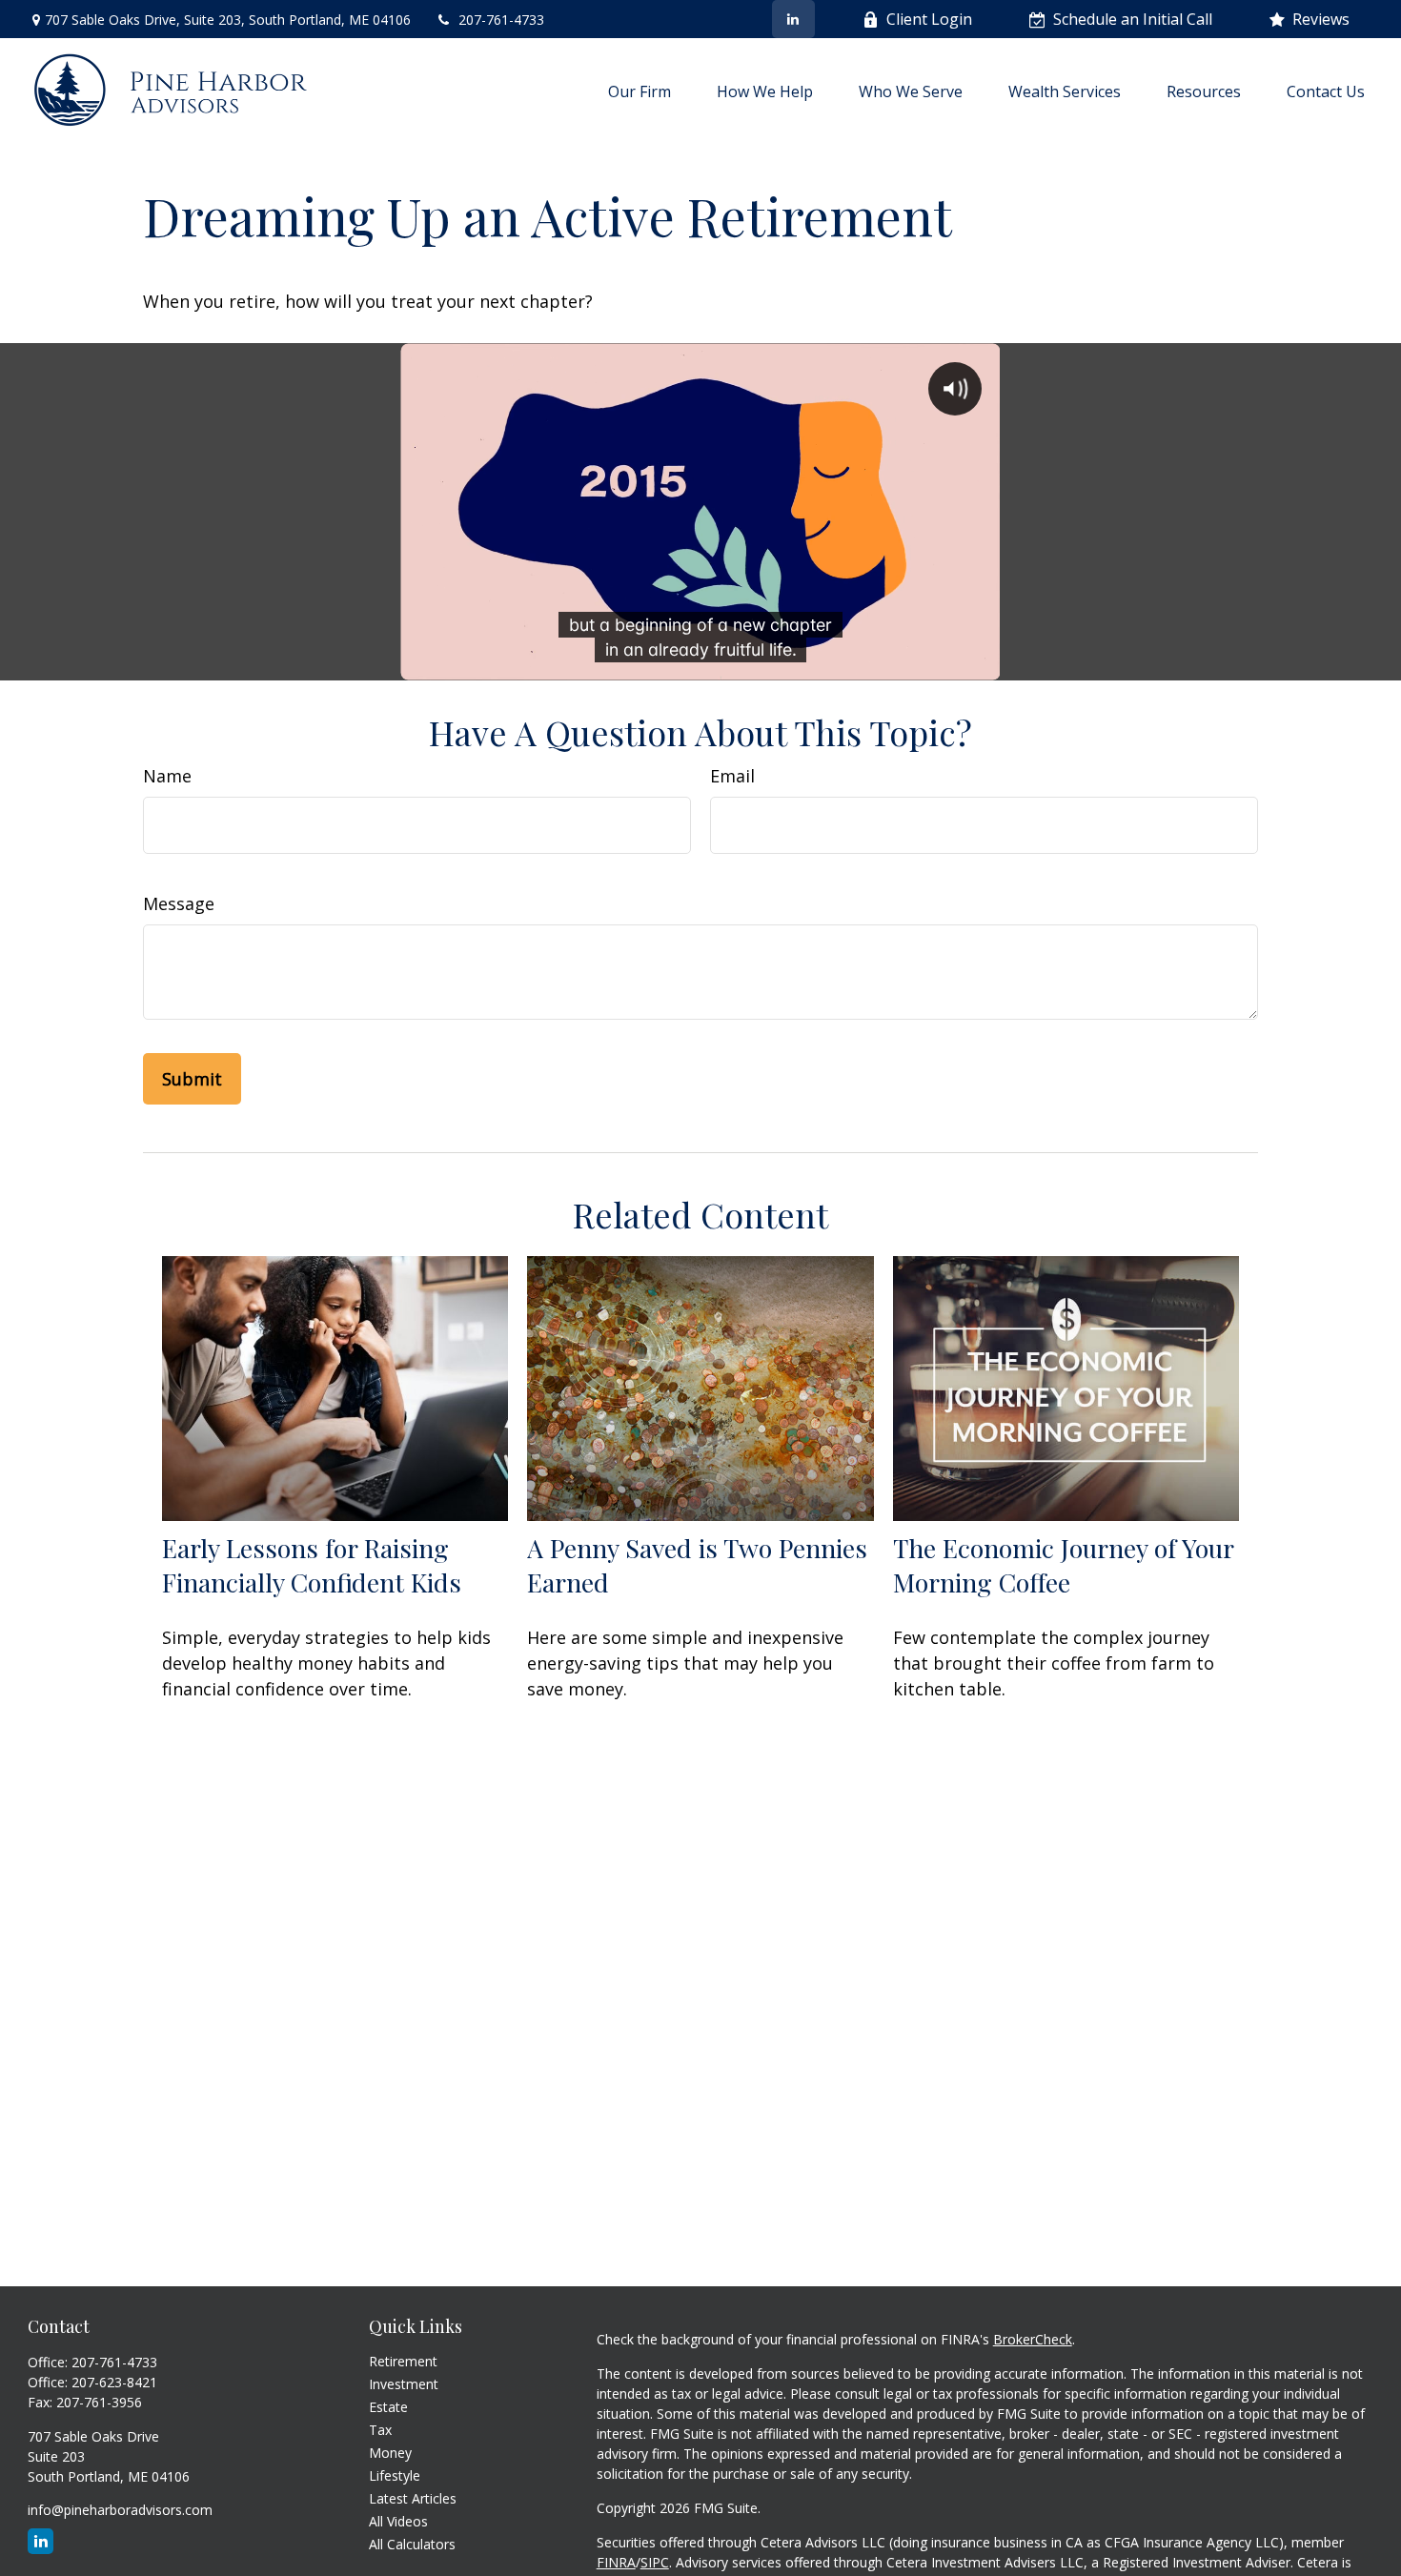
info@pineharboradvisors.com (120, 2510)
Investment (404, 2384)
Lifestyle (395, 2475)
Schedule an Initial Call (1133, 19)
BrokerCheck (1033, 2339)
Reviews (1321, 19)
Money (390, 2453)
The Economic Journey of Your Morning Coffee (1063, 1565)
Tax (380, 2430)
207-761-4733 (501, 20)
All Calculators (412, 2544)
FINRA (616, 2562)
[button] (640, 91)
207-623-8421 (114, 2382)
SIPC (655, 2562)
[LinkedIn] (793, 19)
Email (732, 776)
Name (167, 776)
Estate (388, 2407)
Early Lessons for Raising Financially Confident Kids (312, 1565)
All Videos (398, 2521)
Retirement (403, 2361)
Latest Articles (413, 2498)
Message (179, 903)
